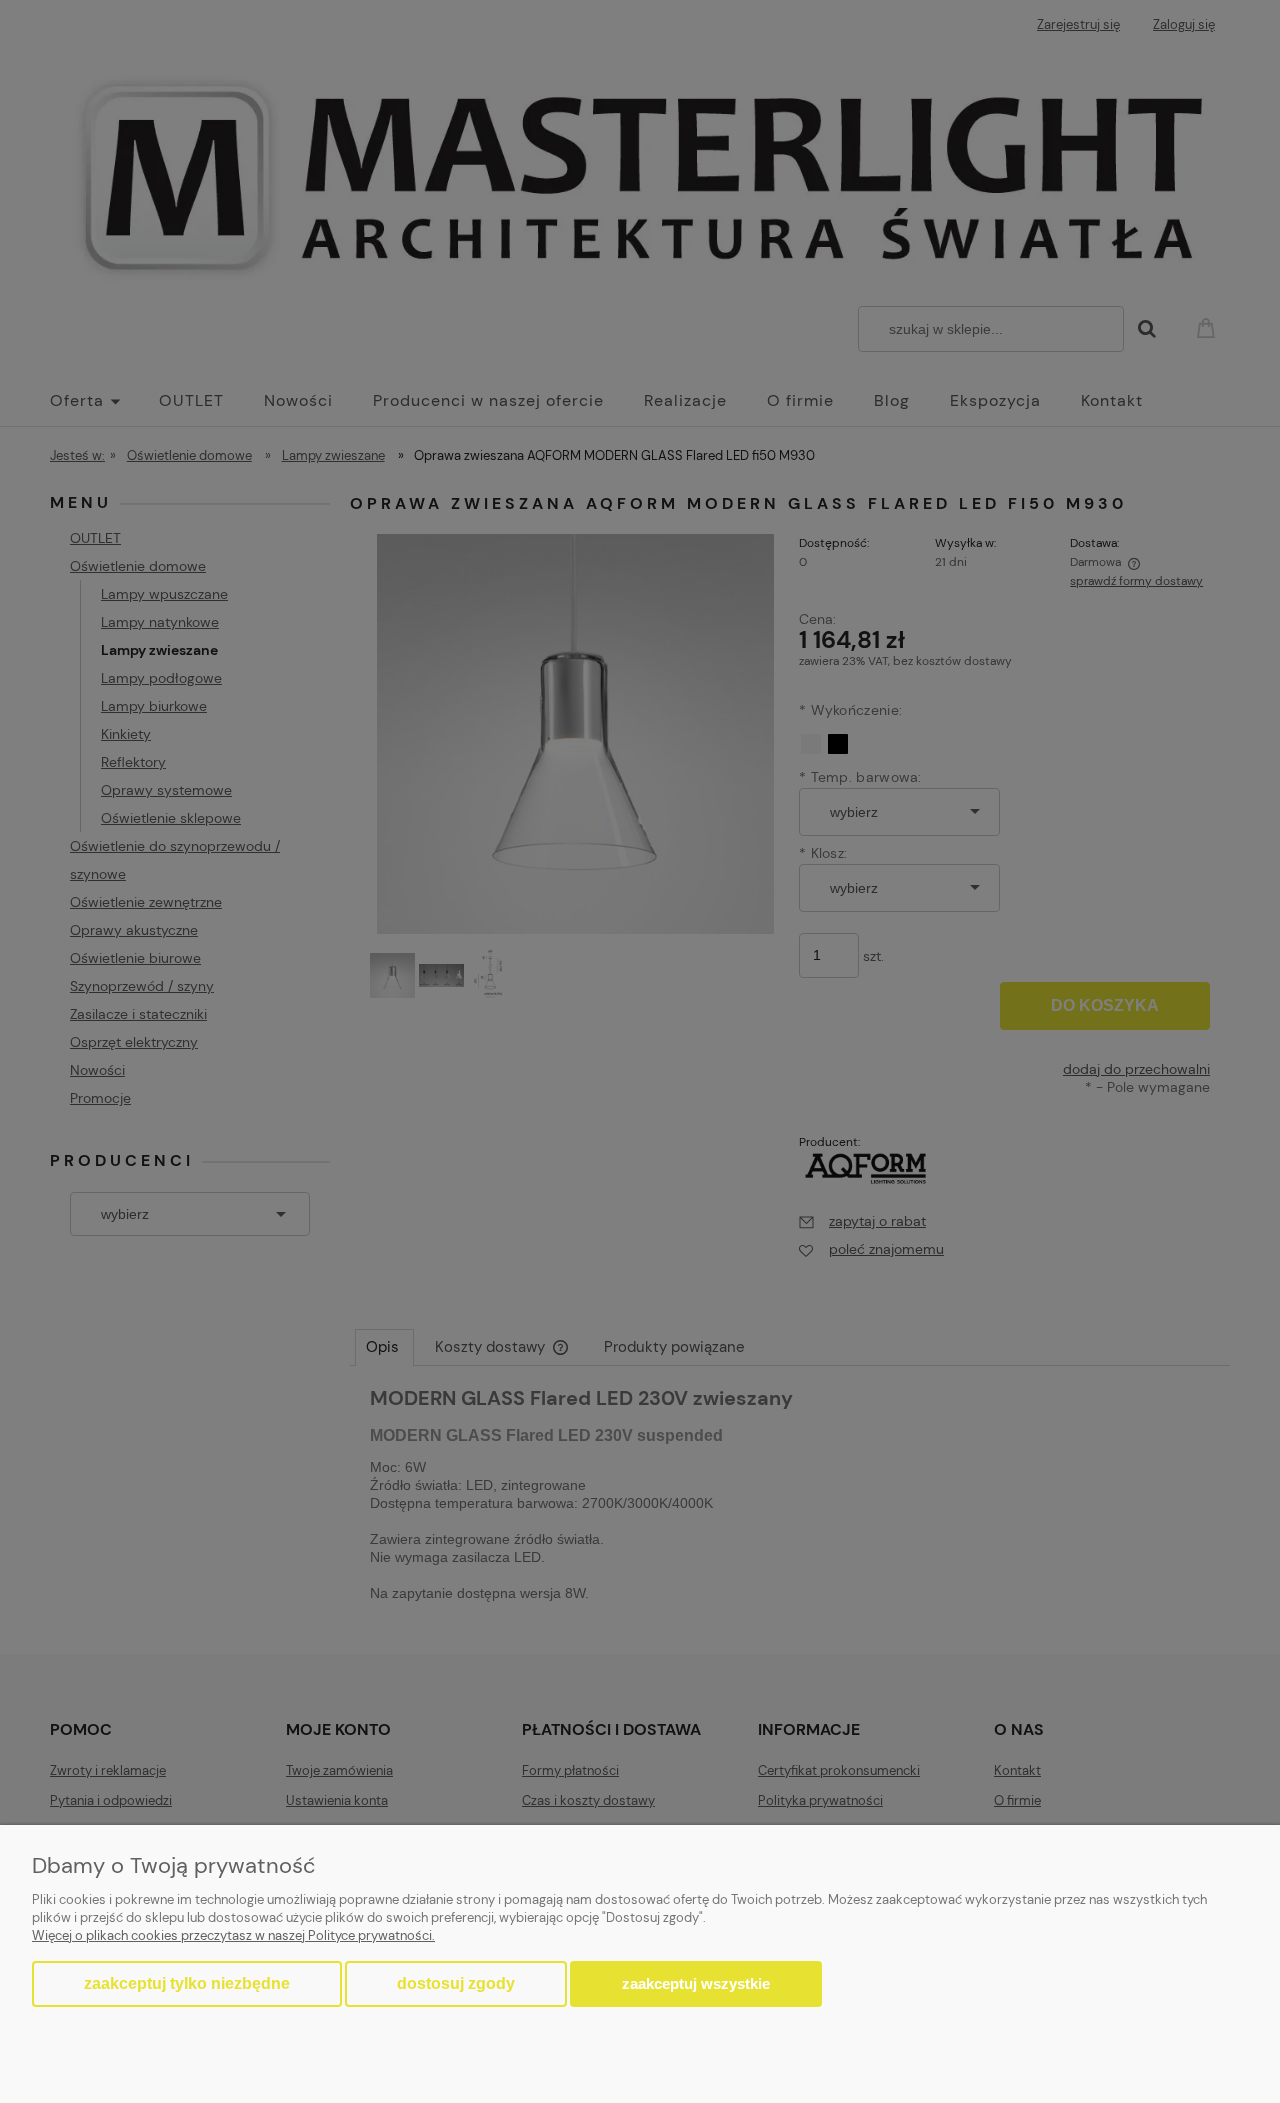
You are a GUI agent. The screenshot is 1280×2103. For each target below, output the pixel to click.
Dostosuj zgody (456, 1983)
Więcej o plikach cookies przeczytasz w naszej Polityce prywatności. (233, 1935)
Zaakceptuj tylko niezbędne (187, 1983)
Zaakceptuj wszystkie (696, 1983)
